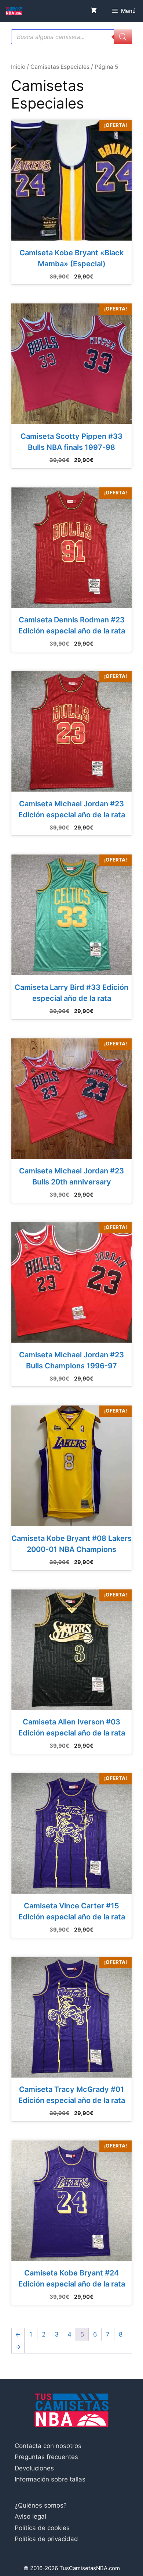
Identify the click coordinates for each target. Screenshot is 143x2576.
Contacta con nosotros (48, 2446)
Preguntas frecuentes (46, 2457)
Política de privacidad (46, 2539)
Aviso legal (30, 2516)
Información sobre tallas (50, 2479)
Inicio (18, 67)
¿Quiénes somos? (41, 2505)
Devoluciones (34, 2468)
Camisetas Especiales (60, 67)
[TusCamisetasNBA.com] (14, 11)
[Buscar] (123, 37)
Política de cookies (42, 2528)
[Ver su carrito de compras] (94, 11)
